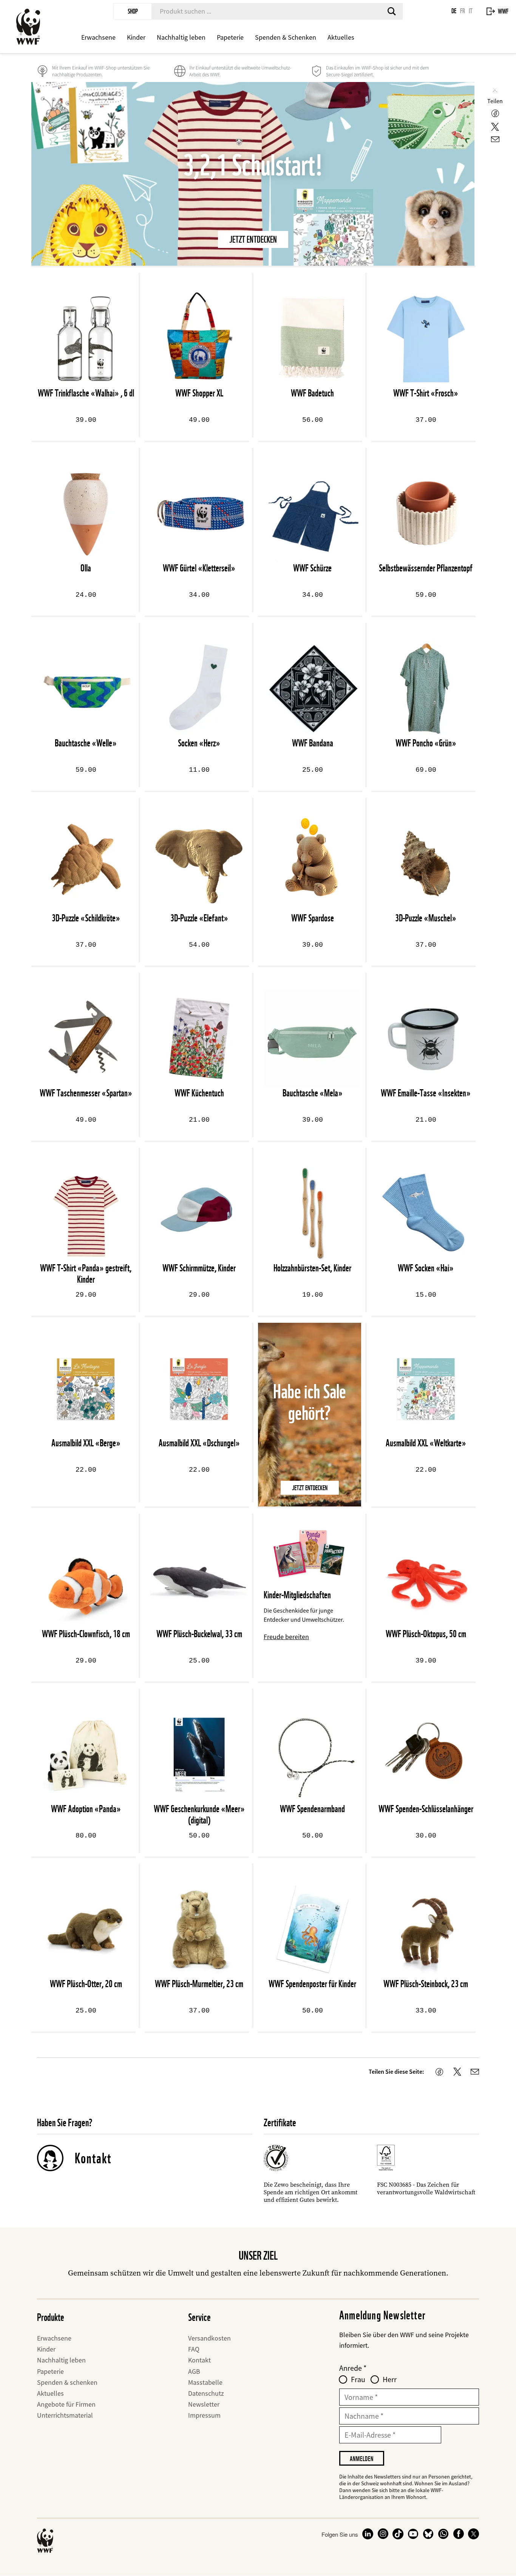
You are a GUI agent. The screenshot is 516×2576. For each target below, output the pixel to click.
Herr (390, 2379)
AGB (194, 2371)
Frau (358, 2379)
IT (471, 11)
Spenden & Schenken (286, 37)
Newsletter (204, 2404)
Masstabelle (205, 2382)
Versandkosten (209, 2338)
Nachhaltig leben (181, 37)
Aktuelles (341, 37)
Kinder (136, 37)
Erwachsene (98, 37)
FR (463, 11)
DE (454, 11)
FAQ (194, 2349)
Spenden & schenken (67, 2382)
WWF (503, 11)
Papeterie (230, 37)
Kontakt (93, 2158)
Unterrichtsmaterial (65, 2415)
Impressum (204, 2415)
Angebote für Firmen (66, 2404)
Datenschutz (206, 2393)
